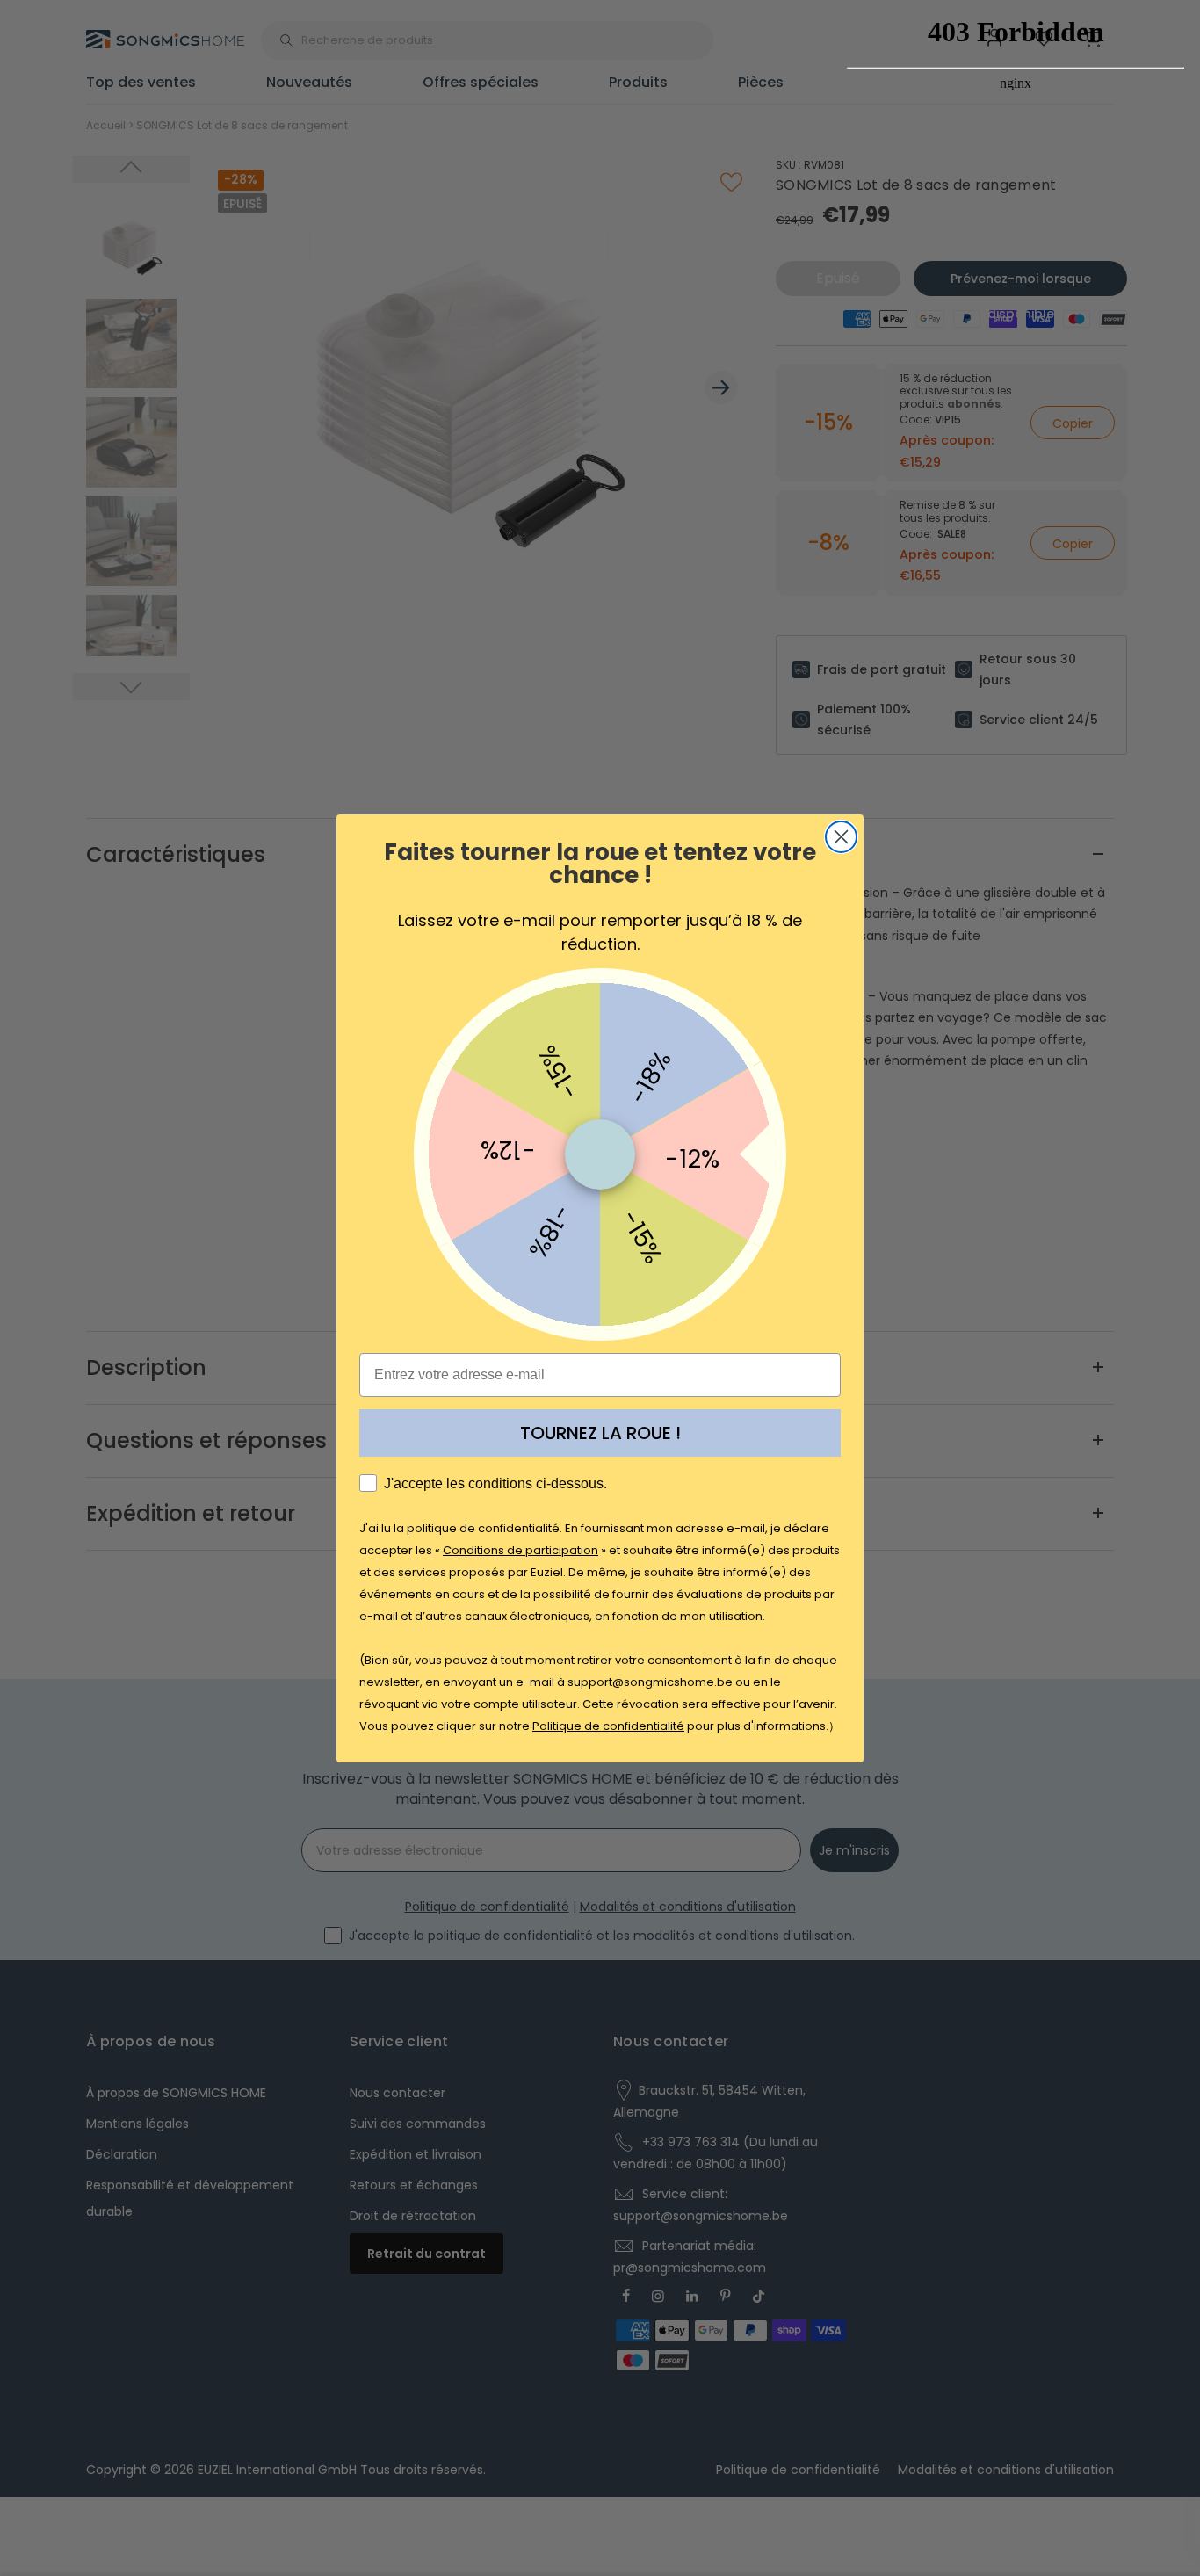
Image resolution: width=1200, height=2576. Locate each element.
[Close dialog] (841, 837)
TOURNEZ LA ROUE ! (600, 1433)
